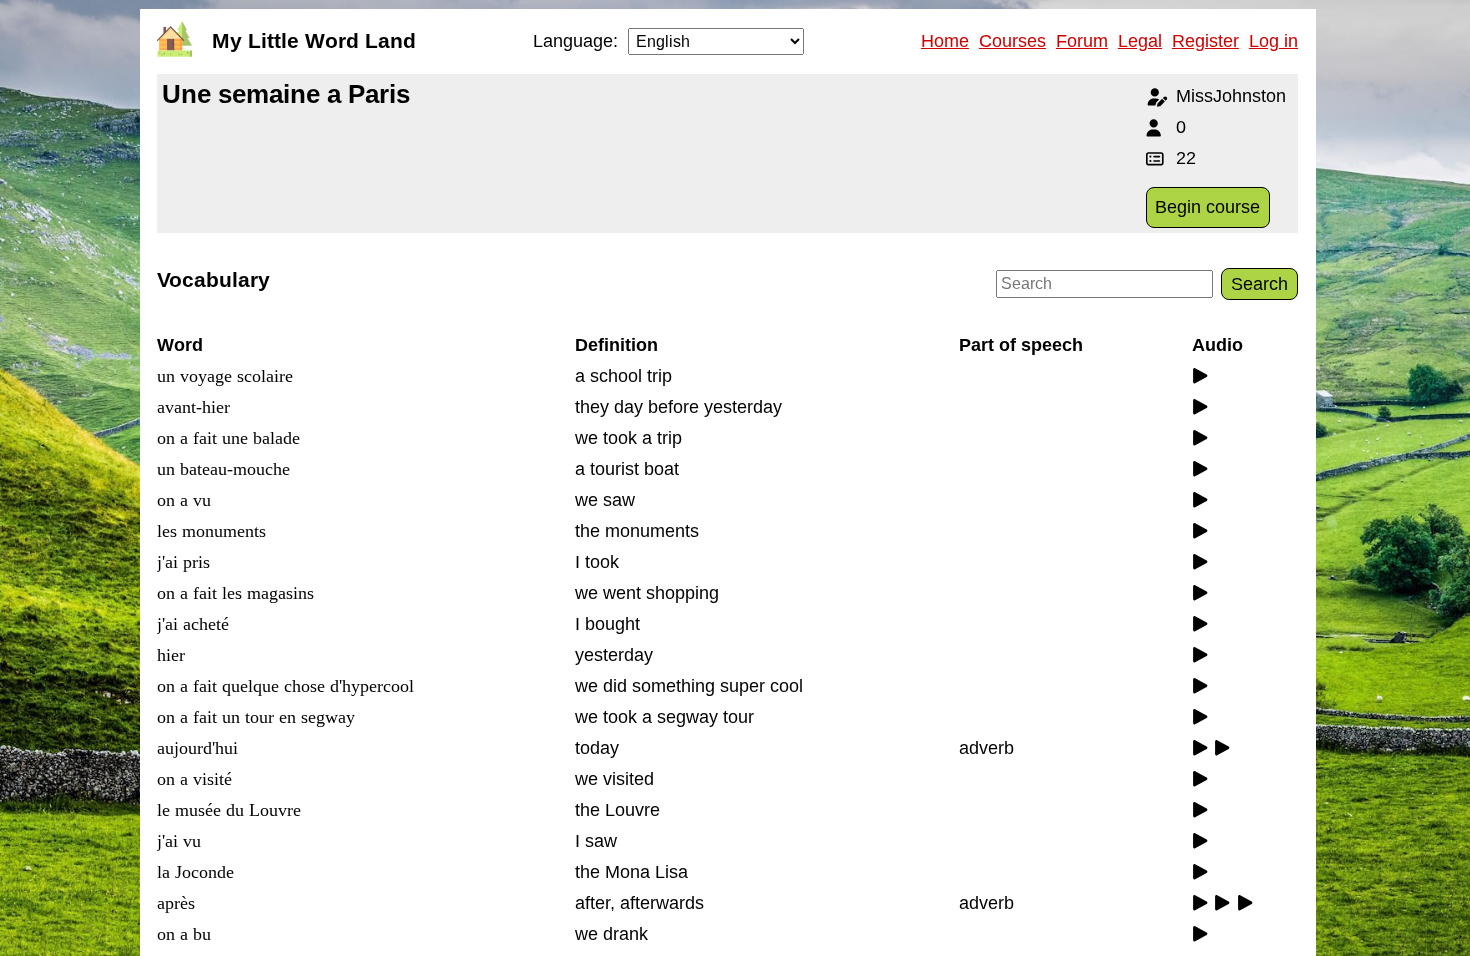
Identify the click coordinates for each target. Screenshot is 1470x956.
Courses (1012, 41)
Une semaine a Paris (286, 94)
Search (1259, 284)
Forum (1082, 41)
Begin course (1207, 207)
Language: (575, 41)
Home (945, 41)
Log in (1273, 41)
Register (1205, 41)
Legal (1140, 41)
